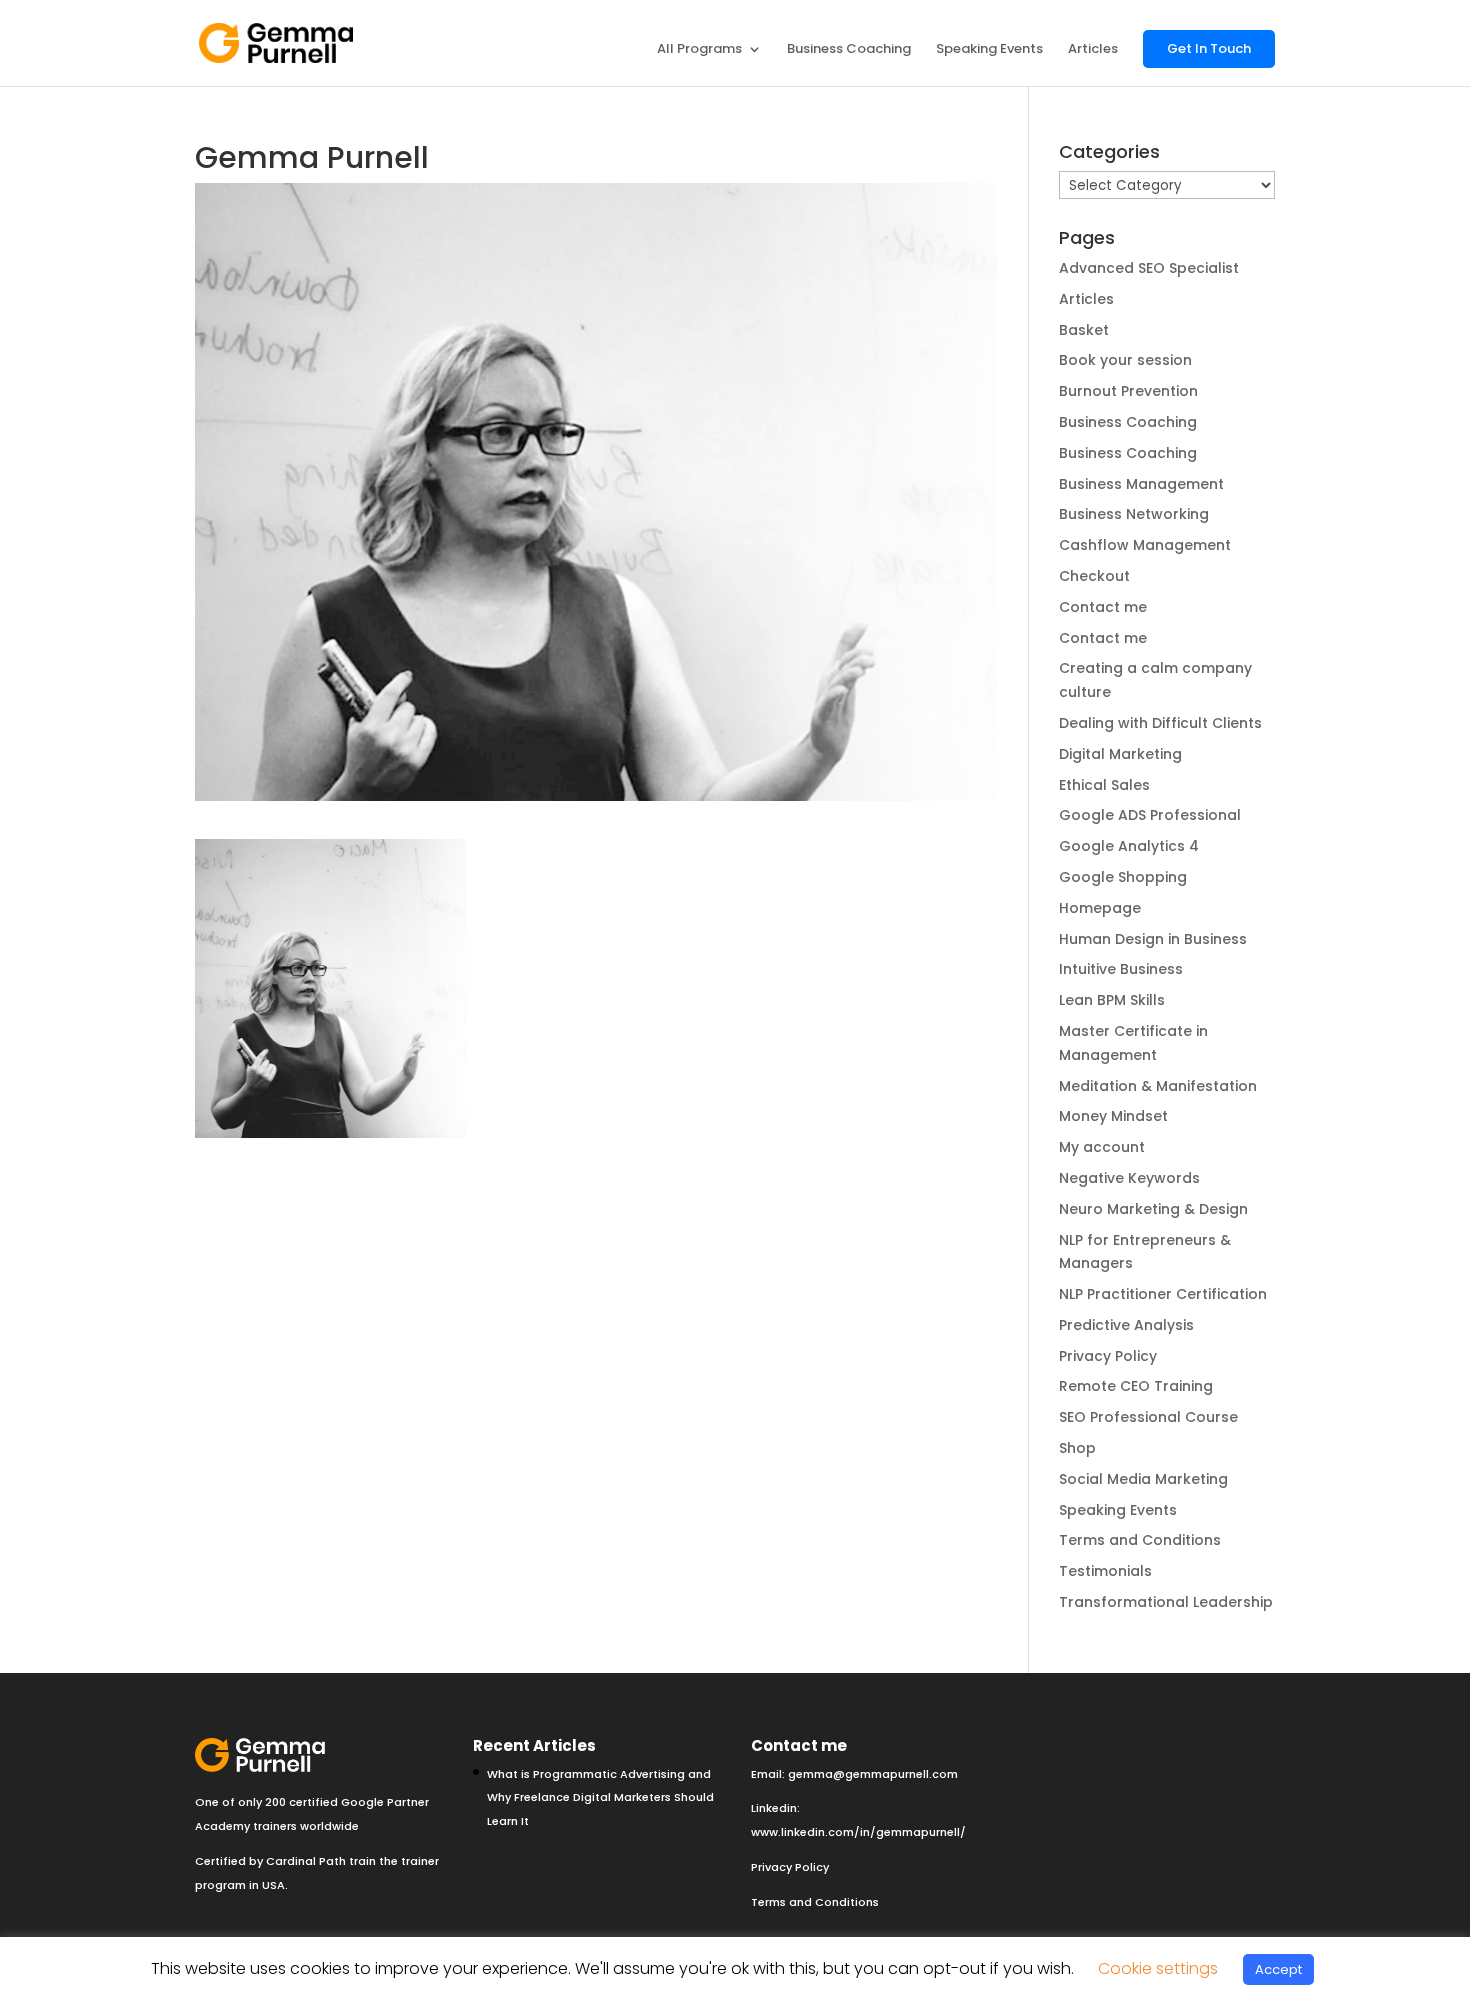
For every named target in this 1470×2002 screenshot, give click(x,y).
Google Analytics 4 (1129, 846)
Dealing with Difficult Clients (1160, 723)
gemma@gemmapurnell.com (873, 1774)
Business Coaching (849, 50)
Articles (1093, 50)
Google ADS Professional (1150, 815)
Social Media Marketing (1143, 1479)
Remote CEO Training (1136, 1386)
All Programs (699, 50)
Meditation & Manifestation (1158, 1086)
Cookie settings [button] (1158, 1968)
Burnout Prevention (1128, 391)
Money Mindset (1113, 1116)
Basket (1084, 330)
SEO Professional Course (1148, 1417)
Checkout (1094, 576)
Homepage (1100, 908)
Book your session (1125, 360)
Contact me (1103, 607)
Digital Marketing (1120, 754)
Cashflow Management (1145, 545)
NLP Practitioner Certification (1163, 1294)
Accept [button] (1278, 1969)
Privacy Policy (1108, 1356)
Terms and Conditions (1140, 1540)
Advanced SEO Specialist (1149, 268)
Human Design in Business (1153, 939)
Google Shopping (1123, 877)
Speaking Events (989, 50)
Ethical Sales (1104, 785)
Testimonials (1105, 1571)
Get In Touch (1209, 48)
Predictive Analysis (1126, 1325)
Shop (1077, 1448)
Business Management (1141, 484)
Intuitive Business (1121, 969)
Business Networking (1134, 514)
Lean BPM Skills (1112, 1000)
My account (1102, 1147)
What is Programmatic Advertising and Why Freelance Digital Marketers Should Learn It (600, 1798)
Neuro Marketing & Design (1153, 1209)
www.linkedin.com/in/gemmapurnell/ (858, 1832)
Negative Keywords (1129, 1178)
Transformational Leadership (1166, 1602)
